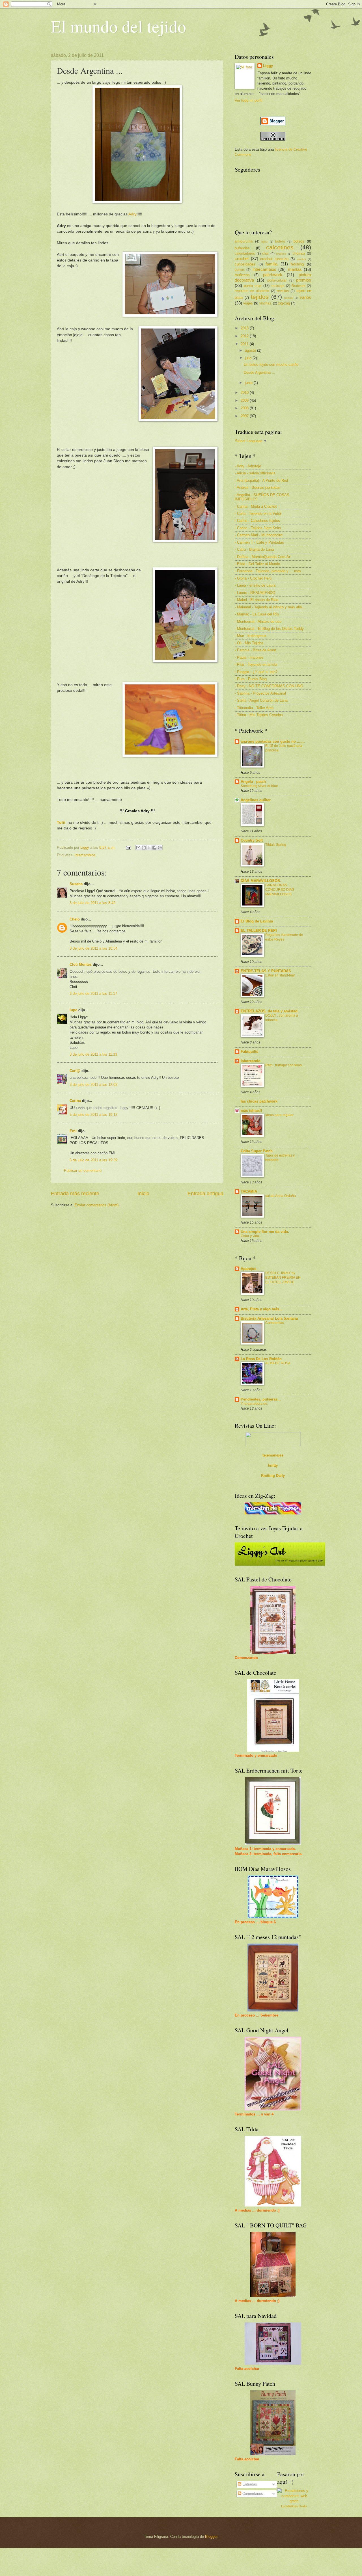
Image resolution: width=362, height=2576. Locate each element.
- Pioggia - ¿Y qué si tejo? (256, 672)
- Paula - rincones (249, 657)
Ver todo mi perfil (249, 101)
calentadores (245, 254)
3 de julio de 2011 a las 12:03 (93, 1085)
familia (271, 264)
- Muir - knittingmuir (251, 636)
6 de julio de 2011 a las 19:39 (93, 1160)
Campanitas (275, 1323)
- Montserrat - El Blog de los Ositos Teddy (269, 629)
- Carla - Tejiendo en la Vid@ (258, 514)
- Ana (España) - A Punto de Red (261, 480)
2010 (245, 393)
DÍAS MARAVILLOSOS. (261, 881)
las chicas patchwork (259, 1101)
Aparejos (248, 1269)
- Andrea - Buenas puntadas (258, 488)
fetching (297, 264)
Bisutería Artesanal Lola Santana (269, 1318)
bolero (280, 241)
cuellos (301, 259)
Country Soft (252, 840)
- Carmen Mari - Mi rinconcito (258, 535)
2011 (245, 344)
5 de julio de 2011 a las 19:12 (93, 1115)
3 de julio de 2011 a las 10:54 (93, 948)
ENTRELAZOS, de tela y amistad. (270, 1011)
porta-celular (277, 280)
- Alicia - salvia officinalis (255, 473)
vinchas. (266, 303)
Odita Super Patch (257, 1151)
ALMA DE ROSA (278, 1363)
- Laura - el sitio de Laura (255, 585)
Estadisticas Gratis (294, 2506)
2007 (245, 416)
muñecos (242, 275)
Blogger (211, 2537)
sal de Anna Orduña (281, 1196)
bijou (264, 242)
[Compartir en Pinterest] (160, 848)
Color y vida (250, 1236)
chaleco (281, 254)
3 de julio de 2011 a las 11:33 (93, 1054)
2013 (245, 328)
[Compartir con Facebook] (154, 848)
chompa (299, 254)
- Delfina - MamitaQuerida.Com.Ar (262, 557)
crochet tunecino (274, 259)
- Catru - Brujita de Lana (254, 549)
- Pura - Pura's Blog (251, 679)
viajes (248, 303)
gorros (240, 270)
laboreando (251, 1061)
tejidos (260, 297)
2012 (245, 336)
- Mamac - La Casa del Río (257, 614)
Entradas (249, 2484)
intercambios (85, 855)
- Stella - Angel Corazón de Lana (261, 700)
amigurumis (244, 241)
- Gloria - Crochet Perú (253, 578)
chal (265, 254)
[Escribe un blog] (144, 848)
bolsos (299, 241)
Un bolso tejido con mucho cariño (271, 365)
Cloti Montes (81, 964)
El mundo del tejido (118, 26)
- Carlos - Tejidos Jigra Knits (258, 528)
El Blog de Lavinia (257, 921)
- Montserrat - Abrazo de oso (258, 622)
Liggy (268, 66)
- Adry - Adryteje (248, 466)
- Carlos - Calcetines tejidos (257, 521)
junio (249, 383)
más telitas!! (251, 1111)
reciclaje (278, 286)
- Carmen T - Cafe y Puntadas (259, 542)
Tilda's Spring (276, 845)
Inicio (143, 1194)
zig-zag (284, 303)
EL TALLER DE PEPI (259, 931)
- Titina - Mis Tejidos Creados (259, 715)
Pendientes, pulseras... (261, 1399)
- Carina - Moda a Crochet (256, 506)
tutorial (289, 298)
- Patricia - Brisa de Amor (255, 650)
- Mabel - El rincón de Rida (257, 600)
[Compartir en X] (149, 848)
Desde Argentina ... (259, 372)
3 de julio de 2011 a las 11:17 (93, 994)
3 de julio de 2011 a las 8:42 (92, 903)
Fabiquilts (249, 1052)
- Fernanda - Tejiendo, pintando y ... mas (268, 571)
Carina (75, 1101)
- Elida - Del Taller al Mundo (257, 564)
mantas (295, 269)
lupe (73, 1010)
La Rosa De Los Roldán (261, 1359)
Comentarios (252, 2494)
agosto (251, 350)
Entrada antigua (205, 1194)
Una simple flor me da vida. (265, 1232)
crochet (242, 259)
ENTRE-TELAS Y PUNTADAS (266, 971)
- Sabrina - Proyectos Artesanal (260, 693)
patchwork (273, 275)
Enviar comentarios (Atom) (97, 1205)
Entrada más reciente (75, 1194)
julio (249, 358)
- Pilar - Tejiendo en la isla (256, 664)
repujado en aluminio (252, 291)
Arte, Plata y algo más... (262, 1309)
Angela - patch (253, 782)
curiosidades (245, 264)
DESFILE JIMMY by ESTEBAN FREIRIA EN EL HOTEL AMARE (283, 1278)
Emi (73, 1131)
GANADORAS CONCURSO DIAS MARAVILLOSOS (280, 890)
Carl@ (75, 1071)
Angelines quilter (256, 800)
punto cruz (253, 286)
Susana (76, 884)
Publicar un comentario (83, 1171)
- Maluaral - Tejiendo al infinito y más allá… (270, 607)
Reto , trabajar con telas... (285, 1065)
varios (305, 297)
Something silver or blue (259, 786)
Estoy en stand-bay (280, 975)
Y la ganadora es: (254, 1404)
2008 (245, 408)
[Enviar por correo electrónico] (138, 848)
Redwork (299, 286)
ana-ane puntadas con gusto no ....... (273, 741)
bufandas (242, 248)
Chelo (75, 919)
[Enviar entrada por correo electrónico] (128, 847)
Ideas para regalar (279, 1115)
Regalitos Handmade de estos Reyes (284, 937)
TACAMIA (249, 1191)
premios (304, 280)
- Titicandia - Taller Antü (254, 708)
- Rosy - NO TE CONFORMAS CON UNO (269, 686)
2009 (245, 400)
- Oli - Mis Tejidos (249, 643)
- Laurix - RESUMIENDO (255, 593)
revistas (283, 291)
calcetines (280, 247)
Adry (132, 214)
